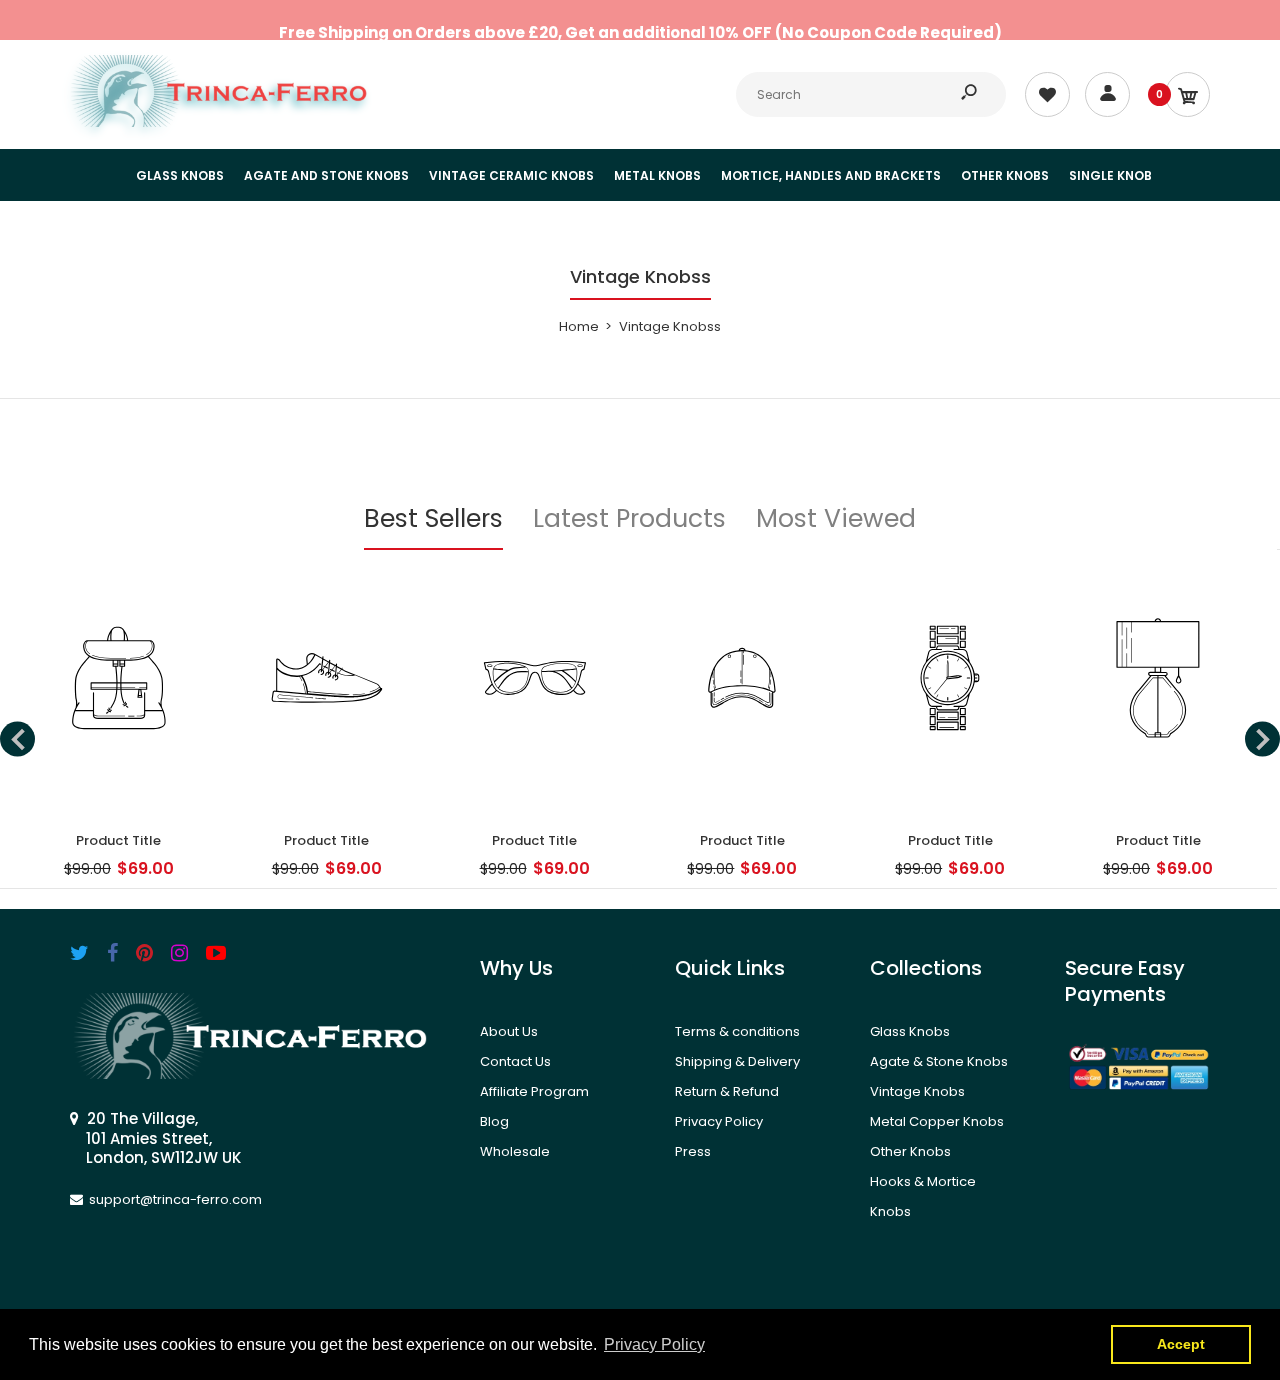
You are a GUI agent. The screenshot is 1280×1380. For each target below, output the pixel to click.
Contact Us (515, 1061)
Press (693, 1151)
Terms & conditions (737, 1031)
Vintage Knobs (917, 1091)
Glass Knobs (910, 1031)
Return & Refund (727, 1091)
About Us (509, 1031)
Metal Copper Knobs (937, 1121)
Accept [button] (1181, 1344)
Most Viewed (836, 518)
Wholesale (515, 1151)
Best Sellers (433, 518)
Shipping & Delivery (737, 1061)
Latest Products (629, 518)
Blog (494, 1121)
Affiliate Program (534, 1091)
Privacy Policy (719, 1121)
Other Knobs (910, 1151)
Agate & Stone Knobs (939, 1061)
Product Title (118, 840)
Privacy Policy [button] (654, 1344)
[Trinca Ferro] (220, 122)
